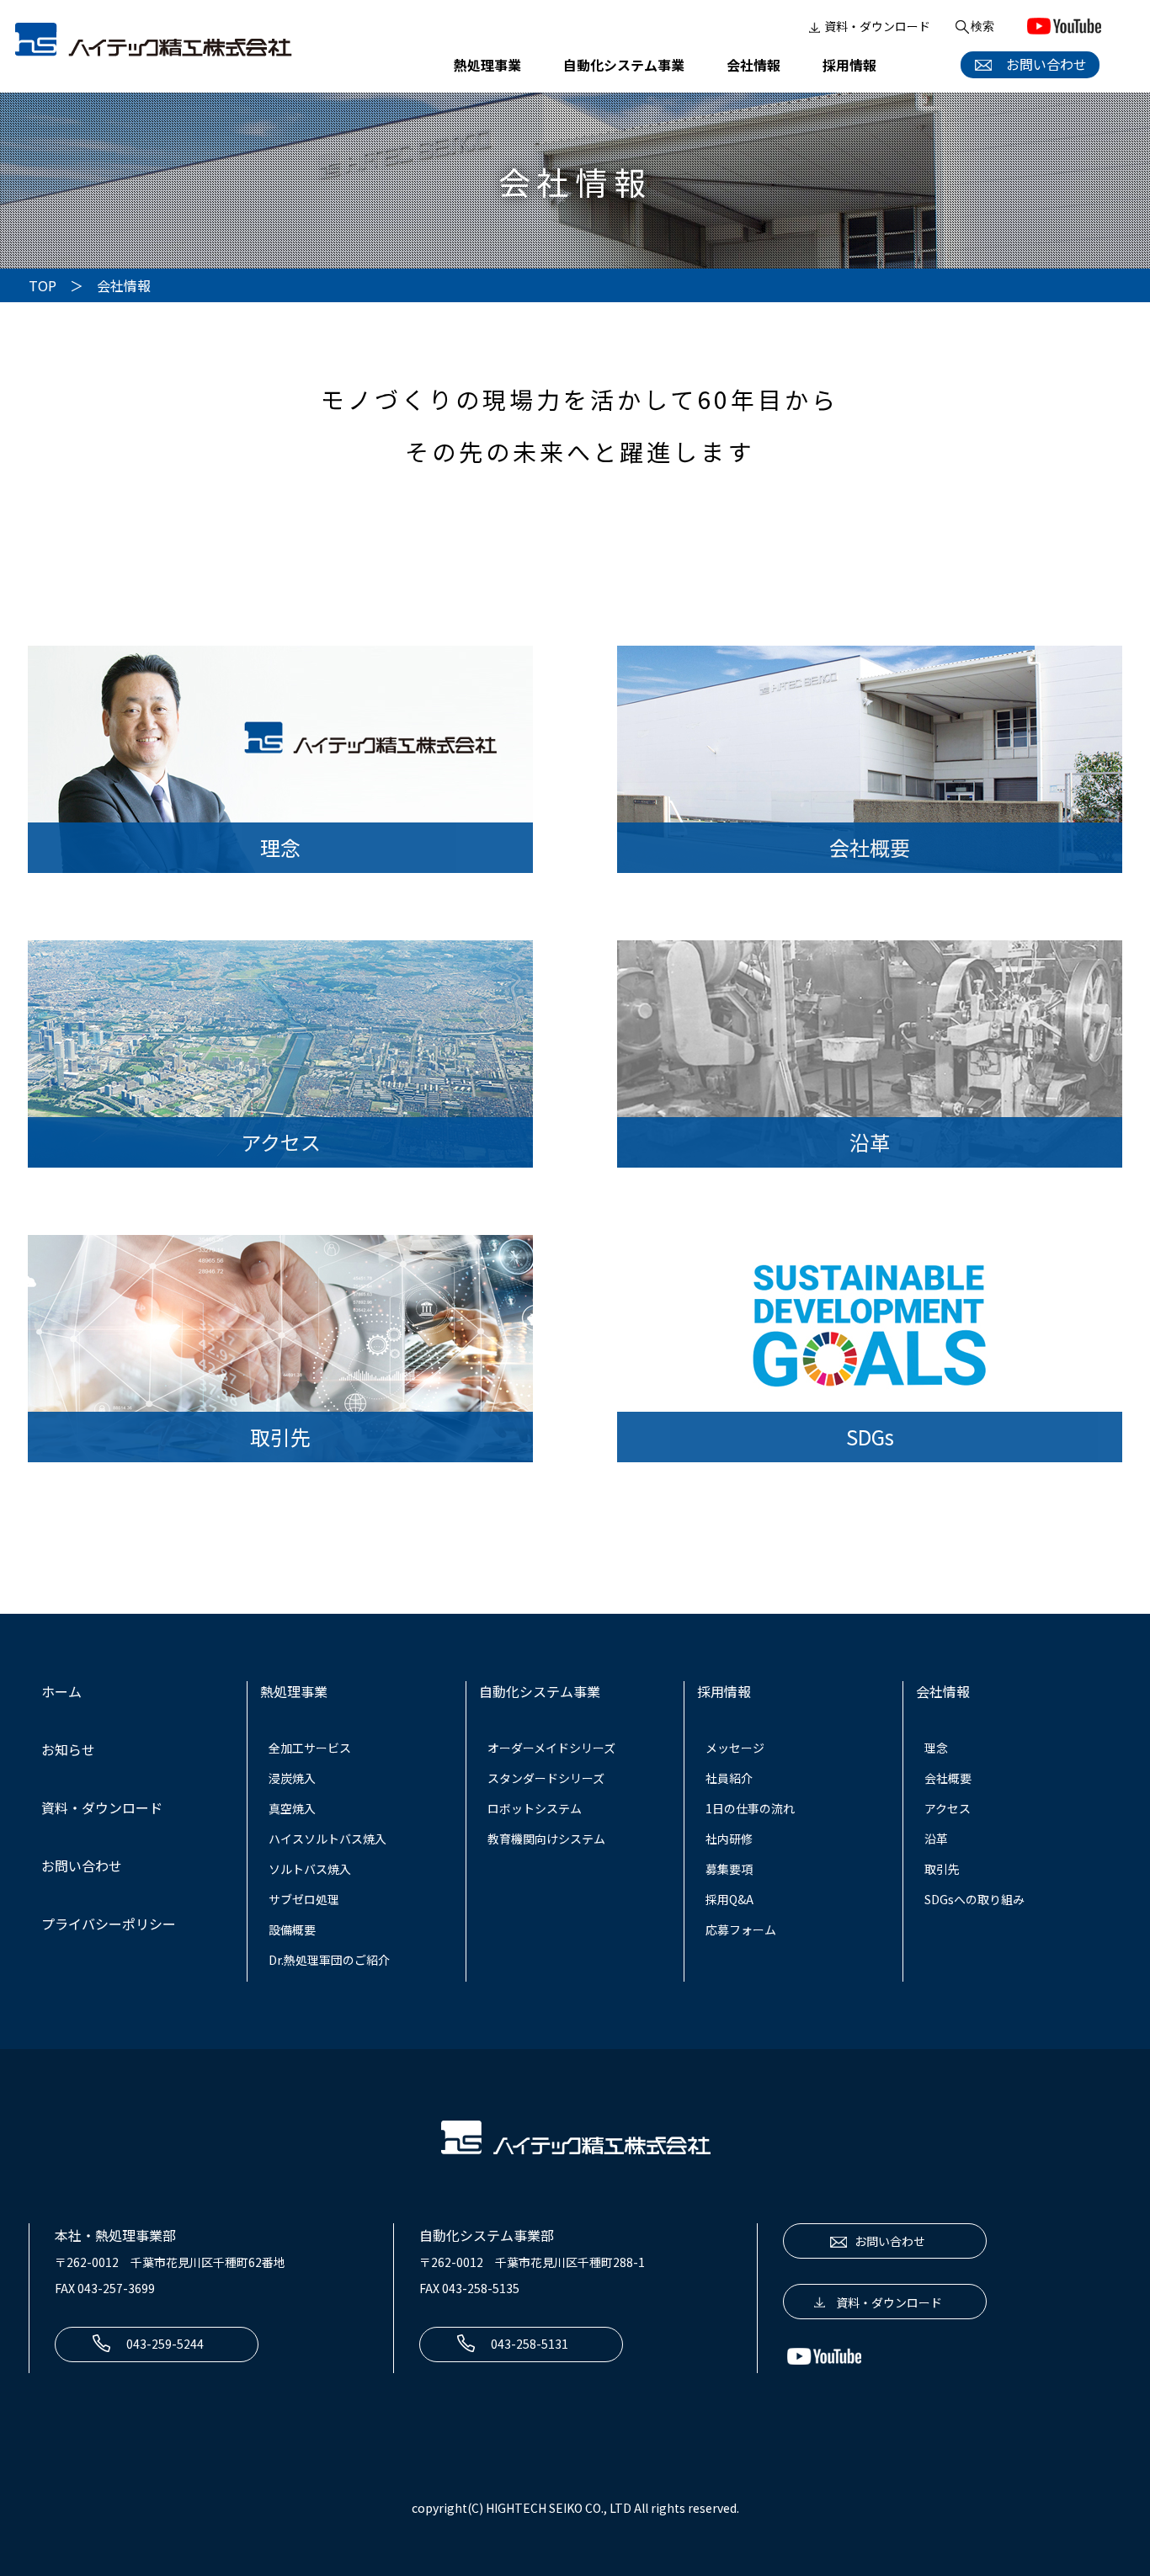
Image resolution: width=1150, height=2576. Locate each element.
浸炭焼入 (292, 1778)
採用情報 (849, 65)
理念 (936, 1748)
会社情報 (753, 65)
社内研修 (729, 1839)
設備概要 (292, 1929)
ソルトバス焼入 (310, 1869)
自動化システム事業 (624, 65)
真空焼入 (292, 1808)
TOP (43, 285)
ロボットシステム (535, 1808)
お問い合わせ (1040, 64)
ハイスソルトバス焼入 (327, 1839)
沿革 (936, 1839)
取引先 (942, 1869)
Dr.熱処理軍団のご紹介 (329, 1960)
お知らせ (68, 1749)
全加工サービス (310, 1748)
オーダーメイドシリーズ (551, 1748)
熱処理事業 (487, 65)
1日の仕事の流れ (750, 1808)
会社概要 (948, 1778)
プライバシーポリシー (109, 1924)
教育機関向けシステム (546, 1839)
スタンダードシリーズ (546, 1778)
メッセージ (735, 1748)
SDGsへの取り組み (974, 1899)
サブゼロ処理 (304, 1899)
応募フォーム (741, 1929)
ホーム (61, 1691)
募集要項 (729, 1869)
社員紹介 (729, 1778)
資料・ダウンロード (877, 26)
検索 (982, 26)
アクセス (948, 1808)
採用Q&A (729, 1899)
